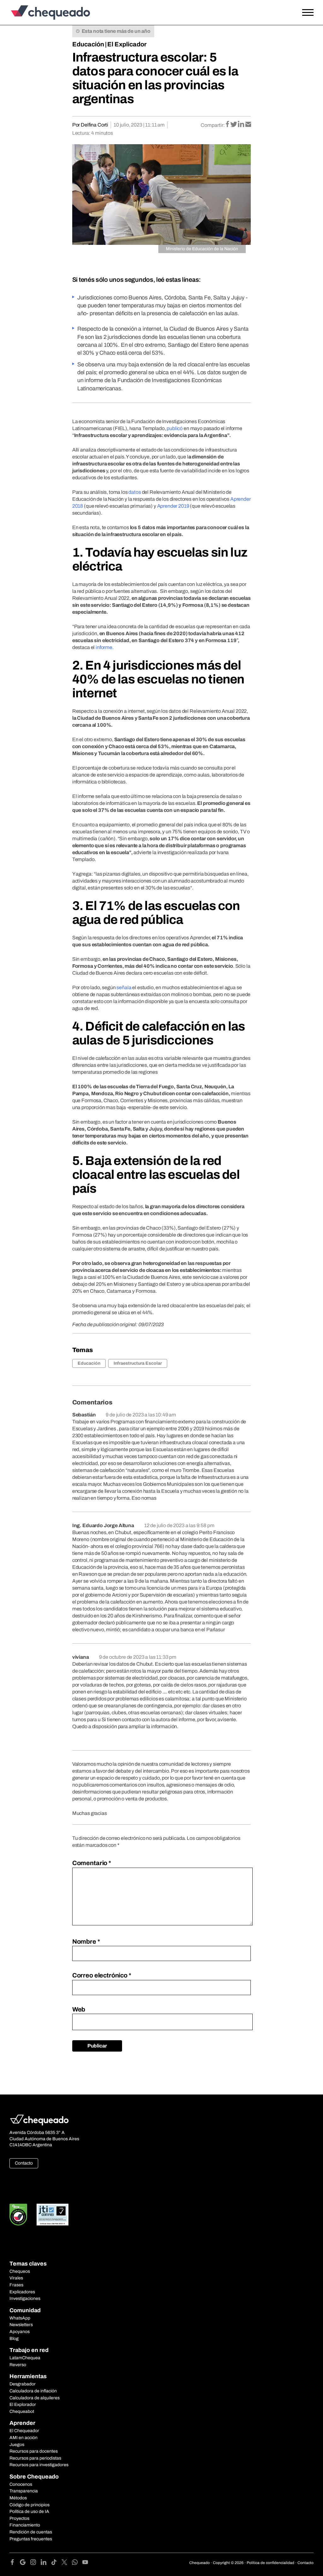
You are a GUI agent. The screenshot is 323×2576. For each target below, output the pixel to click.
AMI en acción (23, 2438)
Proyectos (19, 2518)
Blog (14, 2339)
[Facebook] (15, 2563)
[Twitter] (67, 2563)
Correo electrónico (102, 1975)
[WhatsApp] (77, 2563)
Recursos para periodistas (35, 2458)
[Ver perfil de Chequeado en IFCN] (18, 2215)
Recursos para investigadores (39, 2465)
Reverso (18, 2365)
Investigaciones (25, 2298)
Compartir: (213, 125)
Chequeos (20, 2271)
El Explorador (23, 2405)
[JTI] (53, 2215)
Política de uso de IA (29, 2511)
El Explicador (127, 44)
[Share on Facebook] (228, 125)
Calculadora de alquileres (35, 2398)
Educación (88, 44)
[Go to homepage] (49, 12)
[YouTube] (85, 2563)
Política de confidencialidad (270, 2563)
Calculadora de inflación (33, 2391)
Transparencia (24, 2491)
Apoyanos (20, 2332)
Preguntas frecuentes (31, 2539)
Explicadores (22, 2292)
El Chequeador (24, 2431)
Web (79, 2009)
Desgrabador (23, 2384)
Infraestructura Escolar (138, 1363)
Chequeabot (22, 2411)
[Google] (25, 2563)
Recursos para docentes (34, 2451)
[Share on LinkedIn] (241, 125)
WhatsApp (20, 2318)
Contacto (24, 2163)
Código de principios (29, 2505)
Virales (16, 2278)
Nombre (86, 1941)
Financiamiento (25, 2525)
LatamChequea (25, 2358)
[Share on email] (248, 125)
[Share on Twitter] (234, 125)
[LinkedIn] (46, 2563)
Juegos (17, 2445)
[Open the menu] (308, 13)
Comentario (92, 1863)
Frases (16, 2285)
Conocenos (21, 2484)
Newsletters (21, 2325)
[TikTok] (56, 2563)
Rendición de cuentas (31, 2532)
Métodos (18, 2498)
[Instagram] (35, 2563)
